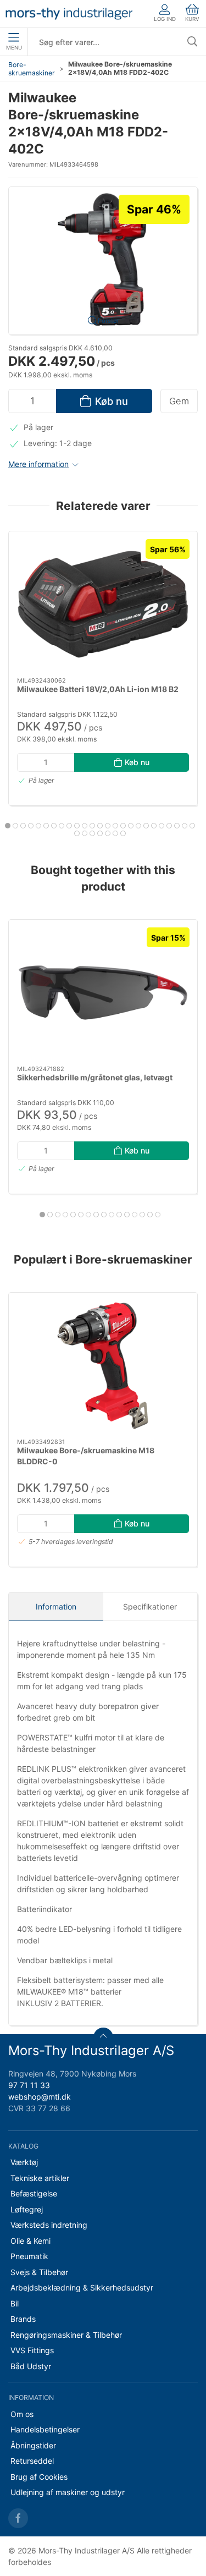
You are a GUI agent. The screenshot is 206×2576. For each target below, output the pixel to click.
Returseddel (32, 2461)
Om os (22, 2414)
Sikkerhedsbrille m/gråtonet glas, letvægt (95, 1077)
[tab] (8, 826)
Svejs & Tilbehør (39, 2272)
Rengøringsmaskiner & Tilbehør (66, 2335)
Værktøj (24, 2162)
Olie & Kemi (30, 2241)
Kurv (192, 19)
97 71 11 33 (29, 2085)
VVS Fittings (32, 2350)
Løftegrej (27, 2209)
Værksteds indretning (49, 2225)
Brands (23, 2319)
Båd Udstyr (31, 2366)
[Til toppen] (103, 2037)
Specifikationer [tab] (150, 1606)
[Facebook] (18, 2518)
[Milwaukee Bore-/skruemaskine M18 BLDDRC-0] (103, 1366)
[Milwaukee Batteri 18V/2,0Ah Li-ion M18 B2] (103, 604)
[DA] (69, 14)
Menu (14, 48)
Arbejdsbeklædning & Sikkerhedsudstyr (82, 2287)
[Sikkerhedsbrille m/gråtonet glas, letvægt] (103, 993)
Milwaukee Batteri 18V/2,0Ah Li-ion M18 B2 (98, 689)
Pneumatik (29, 2256)
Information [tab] (56, 1606)
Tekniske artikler (40, 2178)
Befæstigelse (34, 2193)
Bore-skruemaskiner (32, 69)
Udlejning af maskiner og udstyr (68, 2492)
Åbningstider (33, 2445)
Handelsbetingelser (45, 2429)
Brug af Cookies (39, 2477)
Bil (15, 2303)
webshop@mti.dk (40, 2097)
